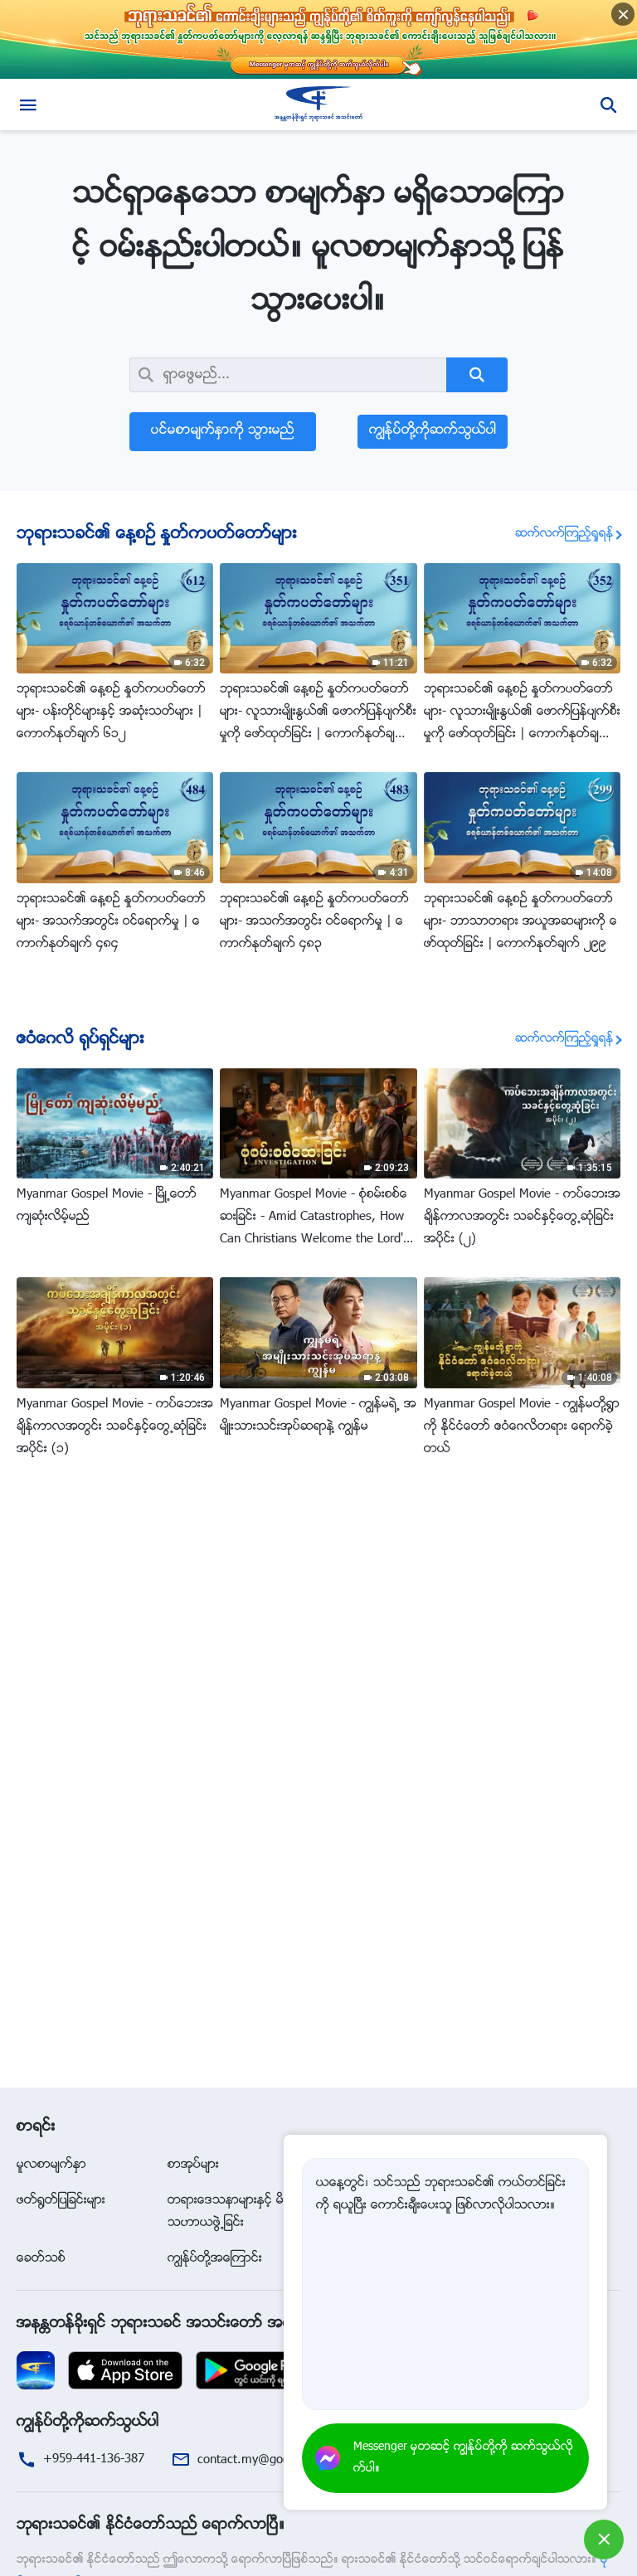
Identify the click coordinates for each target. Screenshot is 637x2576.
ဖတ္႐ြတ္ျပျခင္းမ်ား (61, 2201)
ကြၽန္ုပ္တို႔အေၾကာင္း (215, 2259)
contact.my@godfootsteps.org (280, 2460)
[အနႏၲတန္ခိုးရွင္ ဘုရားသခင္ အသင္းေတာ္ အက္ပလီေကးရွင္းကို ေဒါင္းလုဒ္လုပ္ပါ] (36, 2371)
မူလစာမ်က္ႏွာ (51, 2165)
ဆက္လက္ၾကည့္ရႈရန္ (564, 534)
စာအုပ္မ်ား (193, 2165)
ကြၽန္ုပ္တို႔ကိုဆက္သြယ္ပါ (433, 431)
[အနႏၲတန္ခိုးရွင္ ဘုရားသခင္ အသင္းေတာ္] (318, 104)
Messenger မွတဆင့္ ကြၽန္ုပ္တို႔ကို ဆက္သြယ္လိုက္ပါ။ (463, 2458)
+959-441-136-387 (94, 2459)
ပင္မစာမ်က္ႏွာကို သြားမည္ (223, 431)
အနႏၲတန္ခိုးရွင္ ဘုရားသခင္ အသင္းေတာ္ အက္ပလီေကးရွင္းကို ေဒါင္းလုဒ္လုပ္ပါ (254, 2324)
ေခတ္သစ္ (41, 2259)
